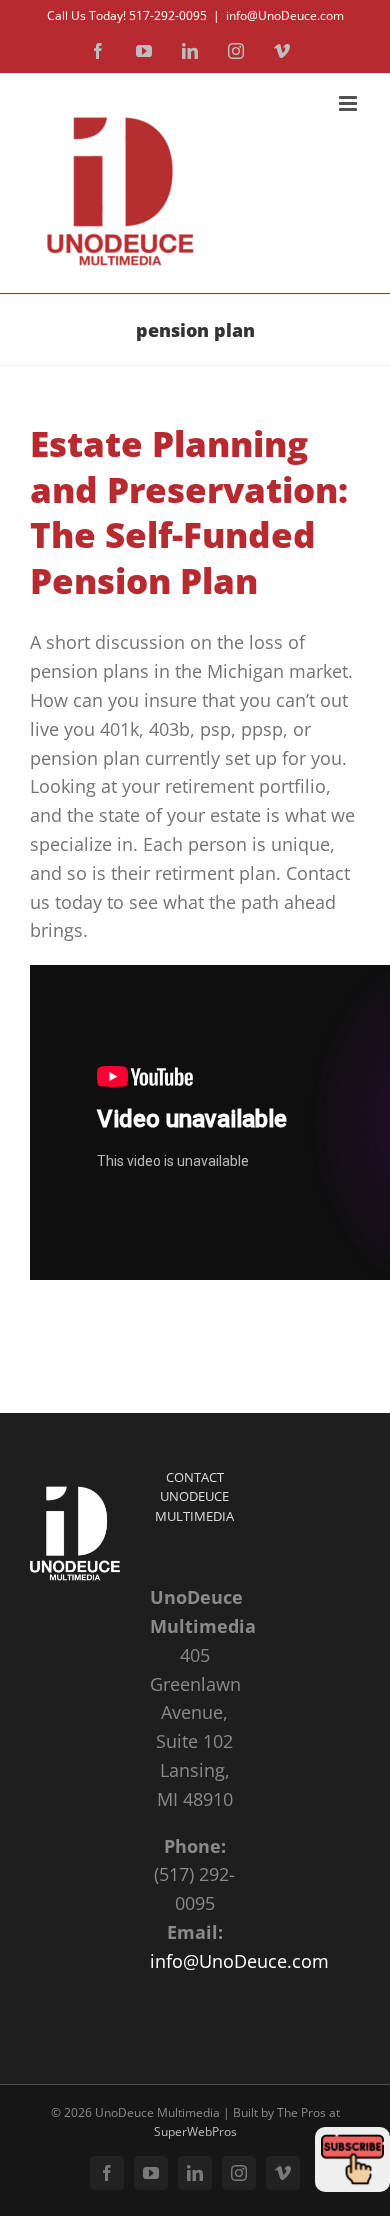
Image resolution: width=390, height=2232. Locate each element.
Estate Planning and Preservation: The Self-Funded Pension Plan (189, 512)
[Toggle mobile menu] (349, 103)
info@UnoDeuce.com (285, 15)
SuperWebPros (195, 2131)
